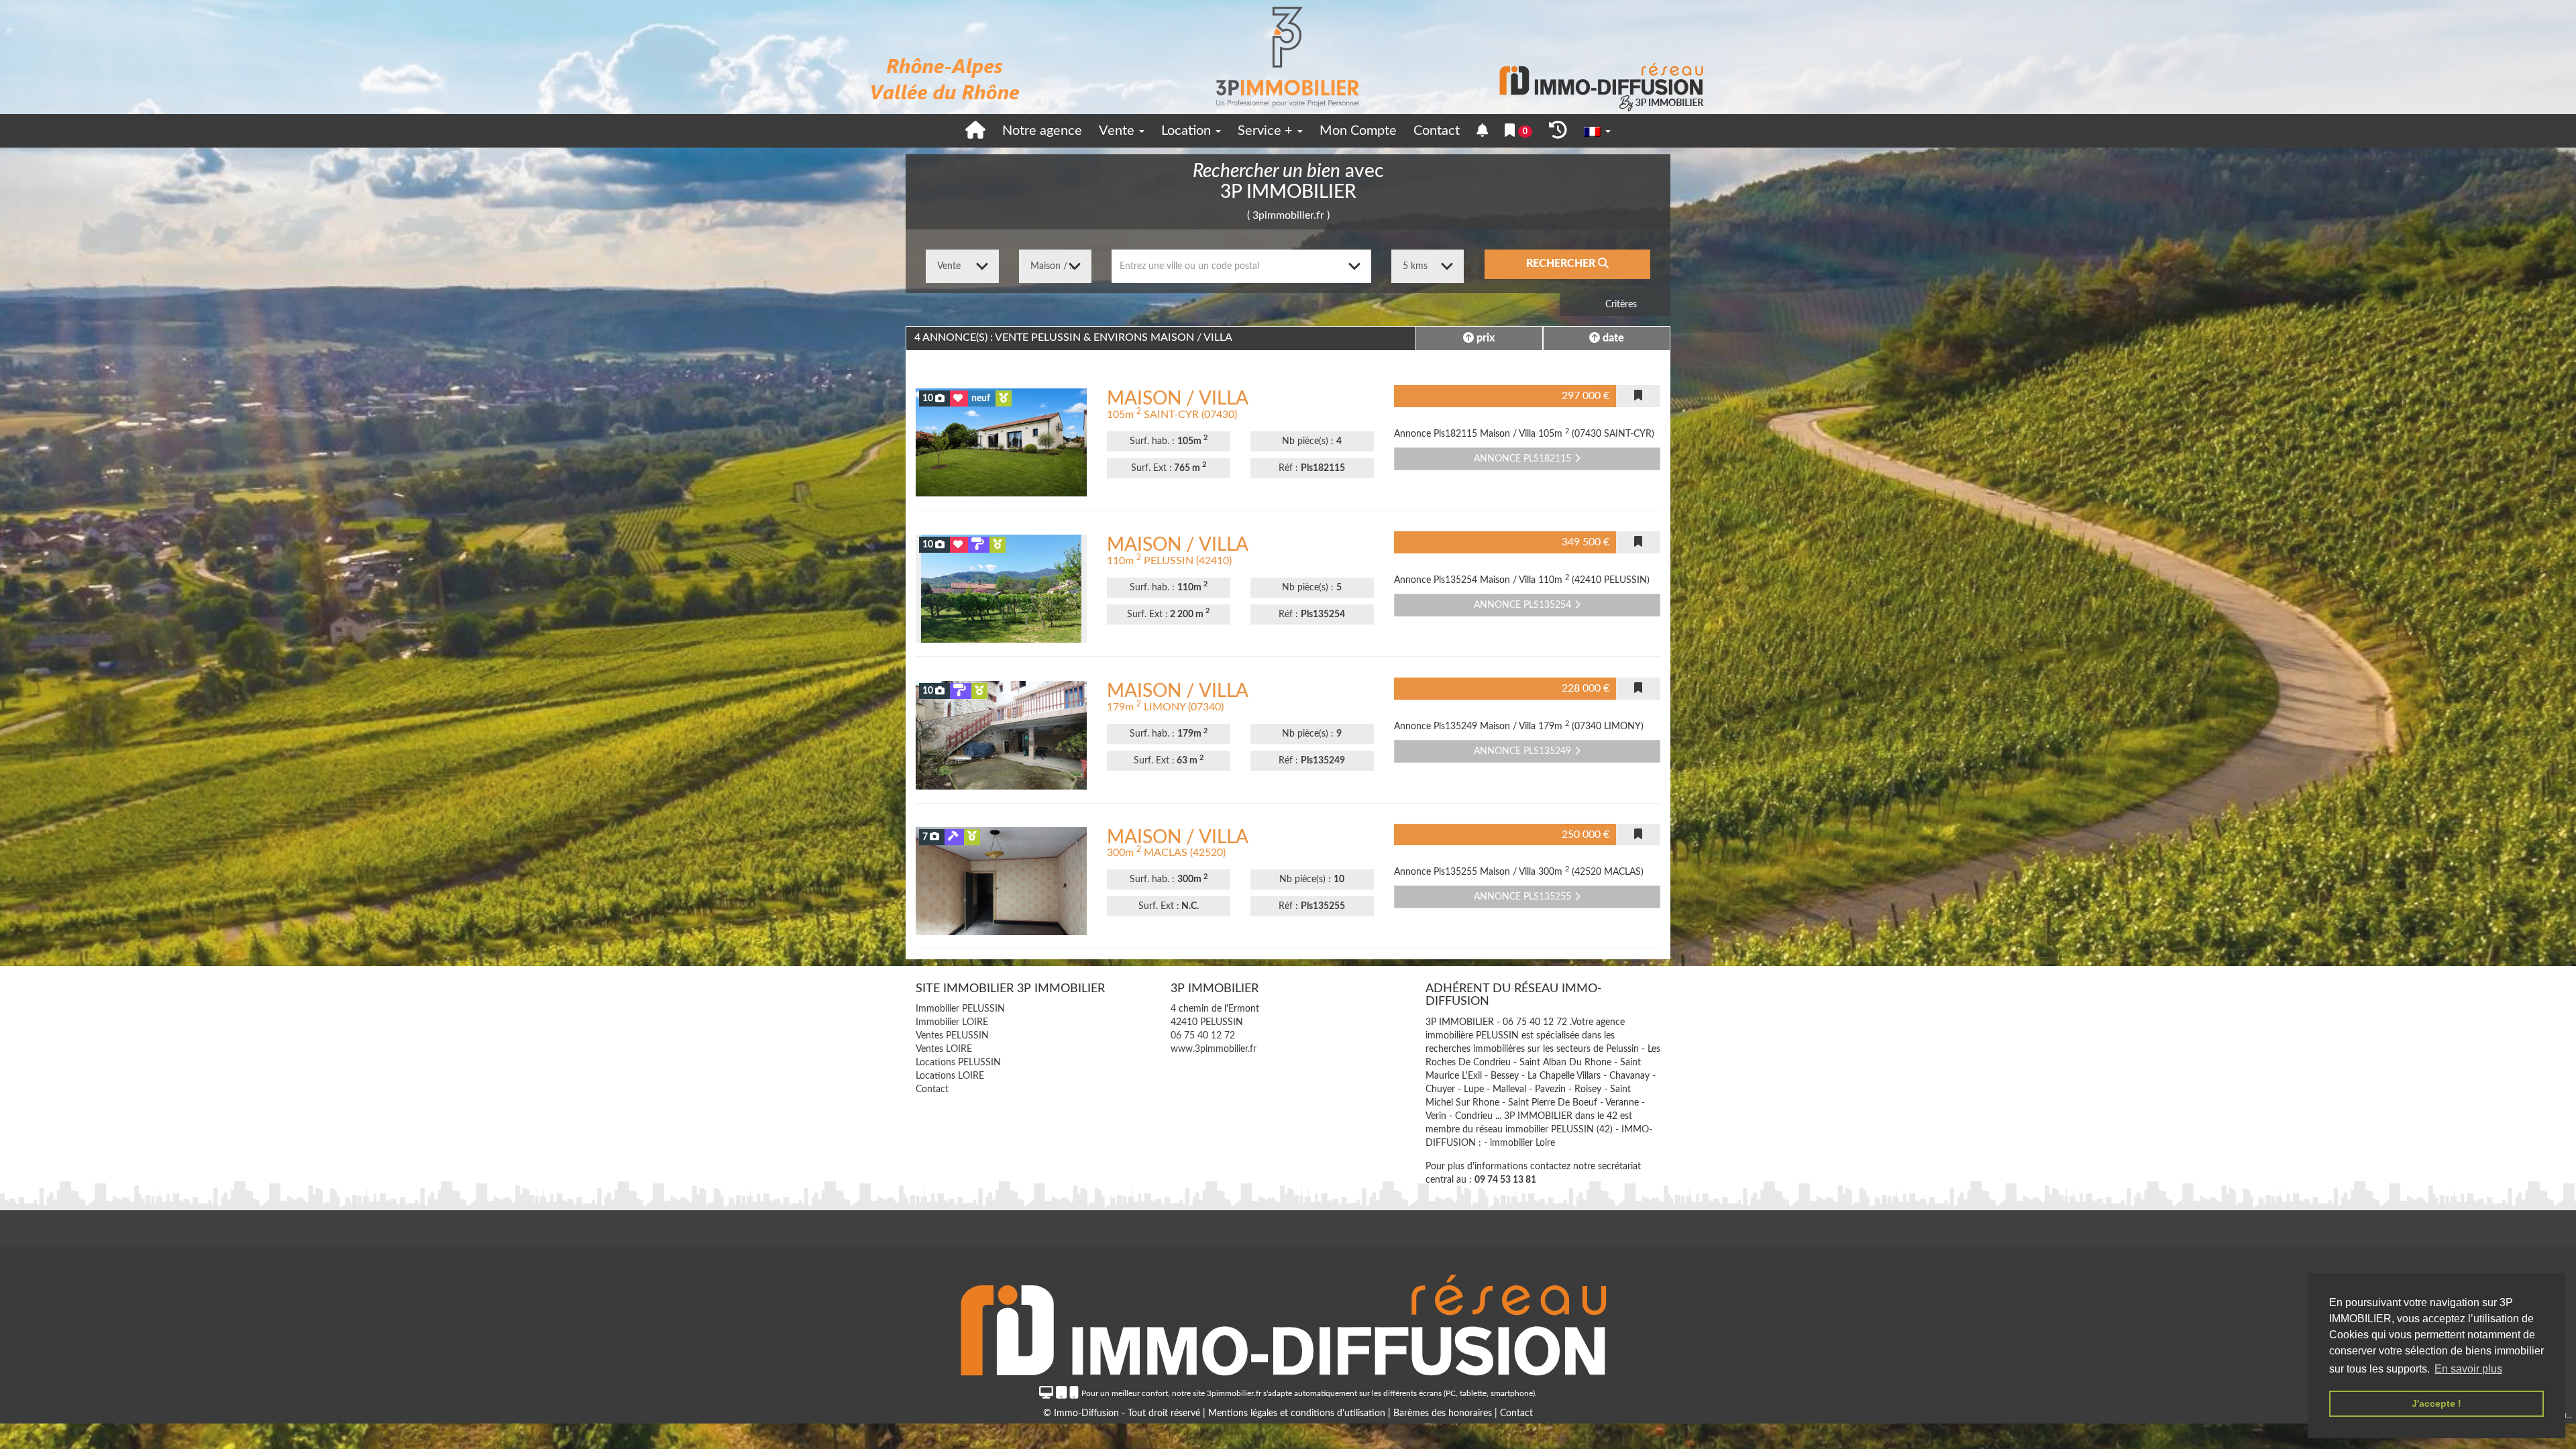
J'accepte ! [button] (2436, 1403)
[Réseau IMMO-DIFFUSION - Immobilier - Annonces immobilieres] (1288, 1322)
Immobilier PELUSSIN (960, 1009)
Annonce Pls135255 (1524, 897)
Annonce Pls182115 (1524, 459)
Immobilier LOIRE (952, 1022)
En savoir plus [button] (2468, 1369)
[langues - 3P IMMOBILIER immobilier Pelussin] (1597, 131)
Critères (1620, 305)
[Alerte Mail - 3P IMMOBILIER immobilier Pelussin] (1483, 131)
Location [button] (1188, 131)
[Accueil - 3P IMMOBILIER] (1288, 57)
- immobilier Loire (1519, 1143)
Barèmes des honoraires (1443, 1413)
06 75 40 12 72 (1203, 1036)
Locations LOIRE (950, 1076)
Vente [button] (1118, 131)
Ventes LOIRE (944, 1049)
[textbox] (1241, 266)
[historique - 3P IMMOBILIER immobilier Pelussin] (1558, 131)
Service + (1267, 131)
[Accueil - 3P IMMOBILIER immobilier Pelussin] (975, 131)
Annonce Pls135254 (1524, 605)
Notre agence (1042, 131)
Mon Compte (1358, 131)
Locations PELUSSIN (958, 1063)
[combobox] (1241, 266)
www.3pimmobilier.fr (1214, 1049)
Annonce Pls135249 (1524, 751)
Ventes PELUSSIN (952, 1036)
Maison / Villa (1178, 398)
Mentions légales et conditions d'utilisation (1298, 1413)
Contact (1437, 131)
